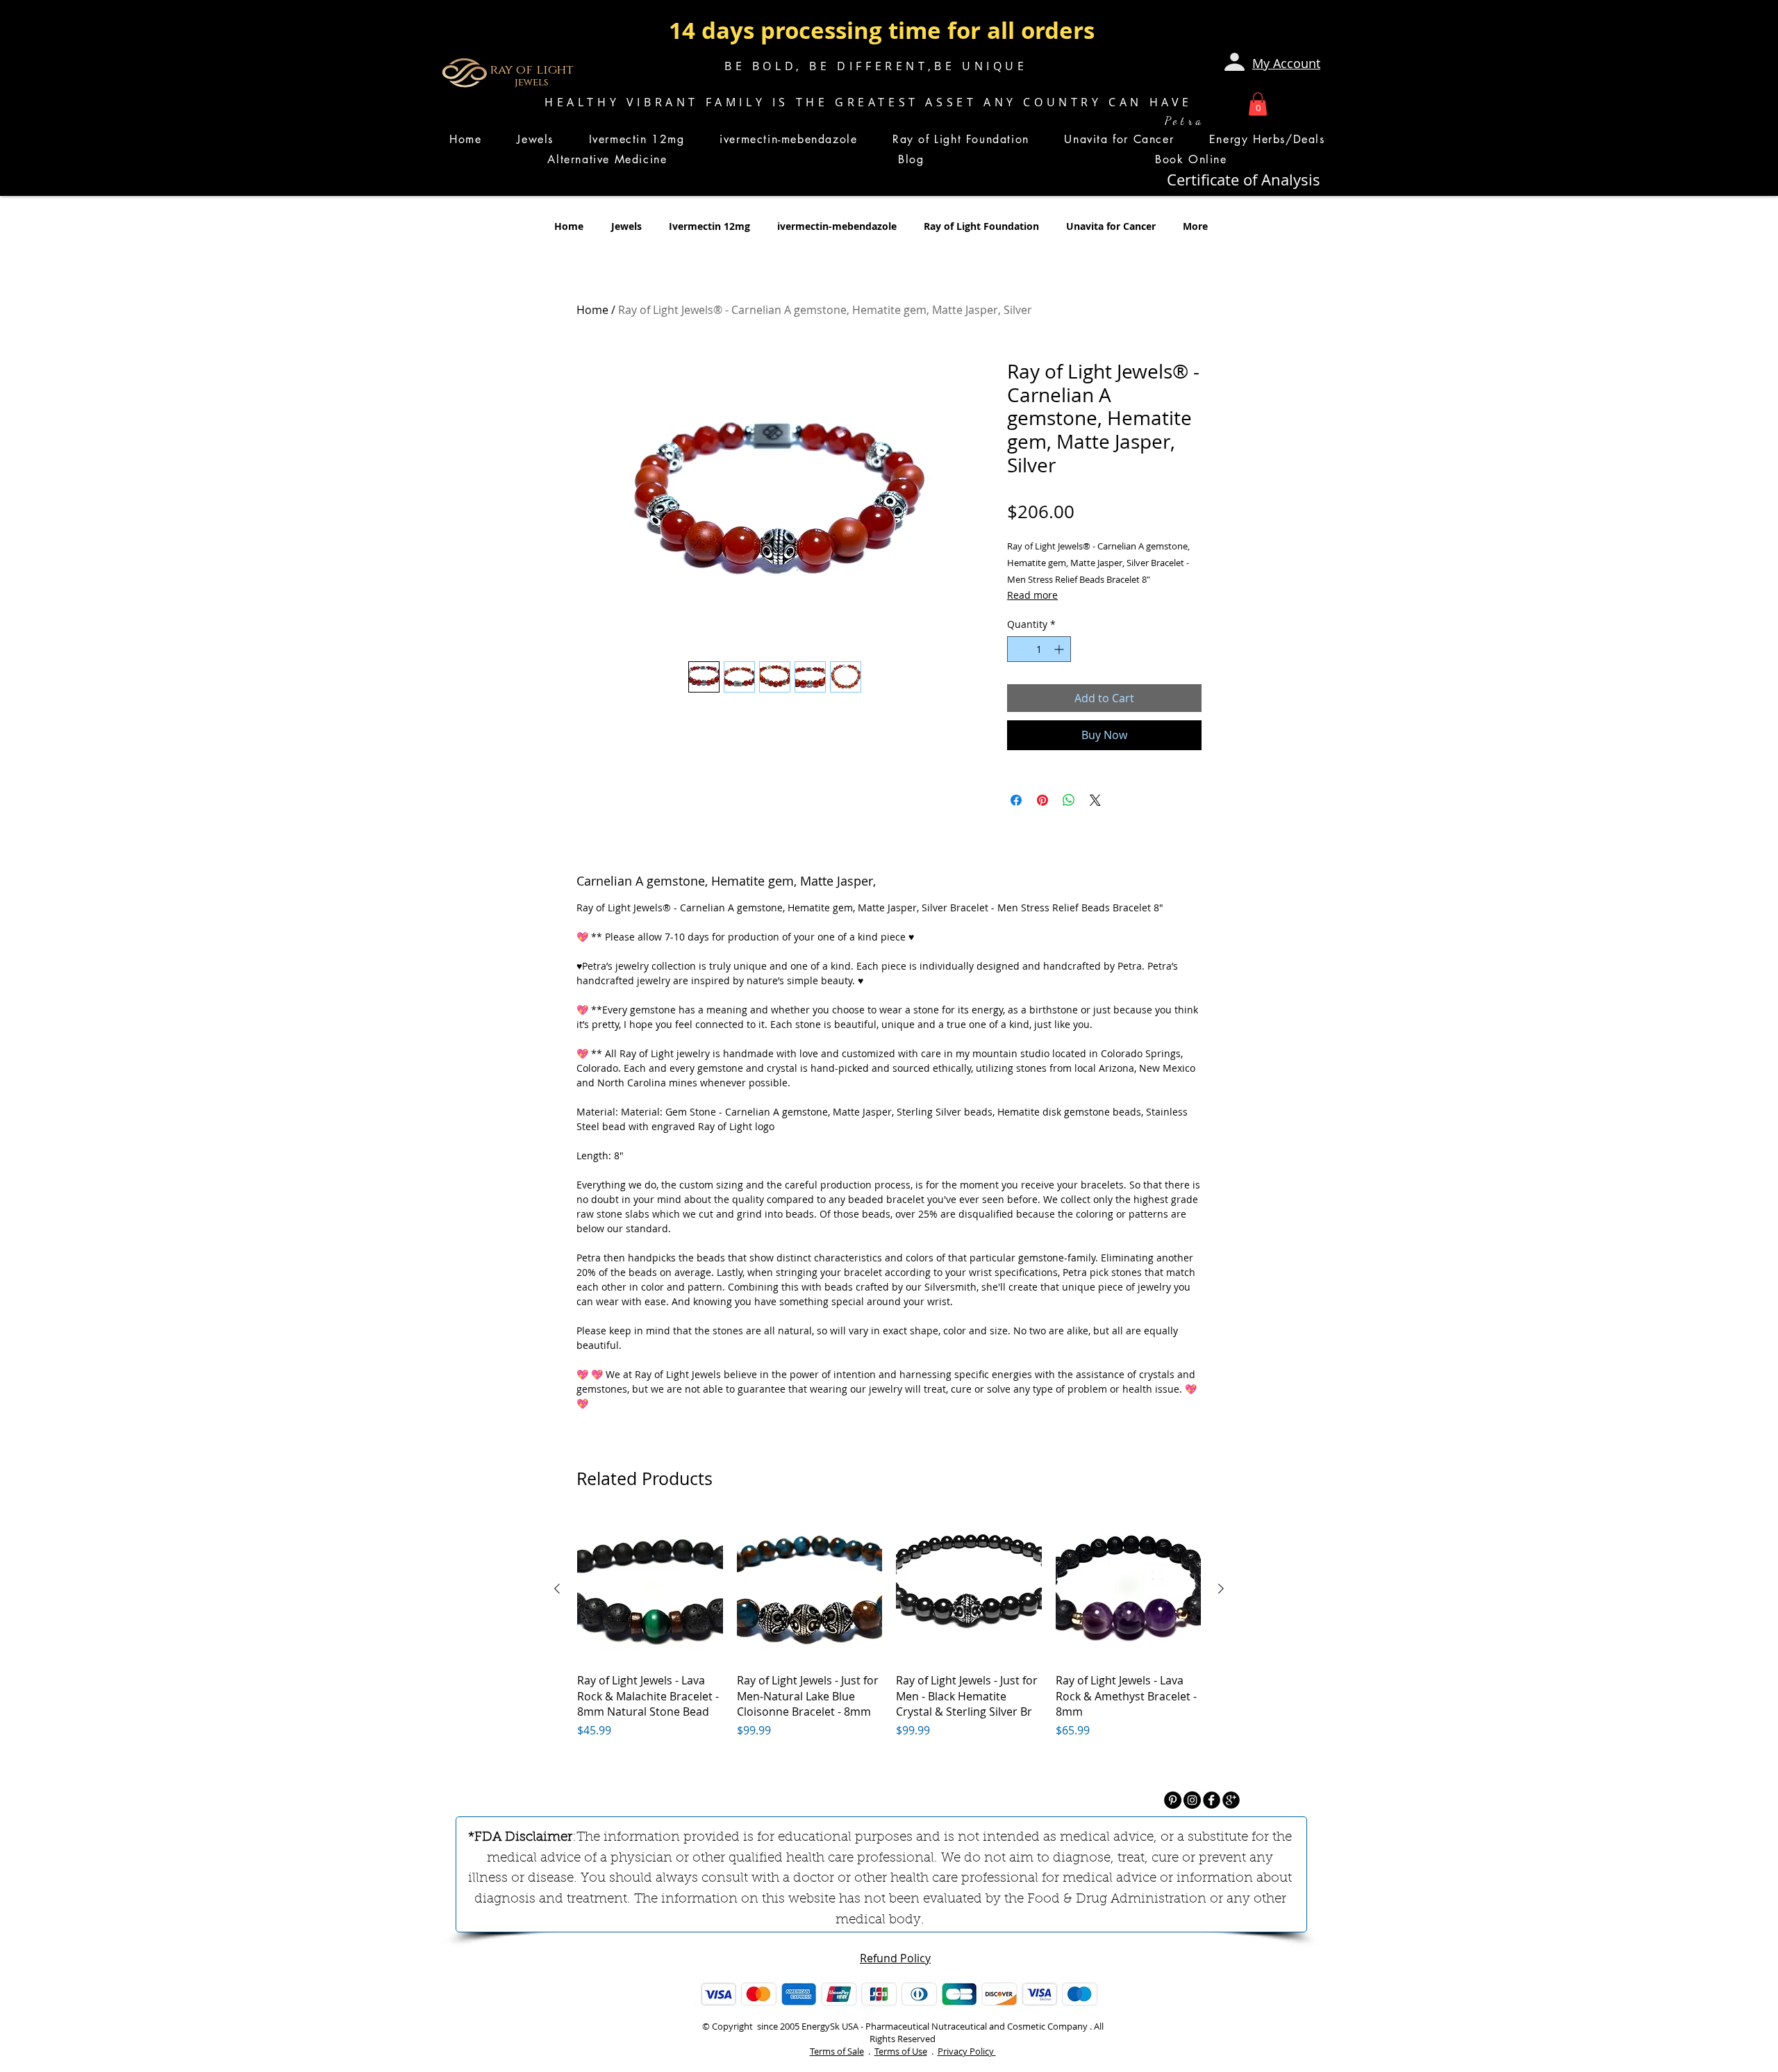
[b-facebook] (1212, 1800)
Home (592, 310)
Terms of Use (901, 2051)
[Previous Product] (557, 1589)
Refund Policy (895, 1958)
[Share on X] (1095, 800)
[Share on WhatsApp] (1069, 800)
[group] (889, 1643)
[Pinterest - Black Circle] (1173, 1800)
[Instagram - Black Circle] (1192, 1800)
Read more (1032, 595)
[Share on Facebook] (1016, 800)
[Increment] (1060, 649)
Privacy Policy (967, 2051)
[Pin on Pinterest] (1042, 800)
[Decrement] (1018, 649)
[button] (1258, 104)
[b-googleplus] (1231, 1800)
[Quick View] (650, 1589)
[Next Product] (1221, 1589)
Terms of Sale (837, 2051)
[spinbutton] (1039, 649)
